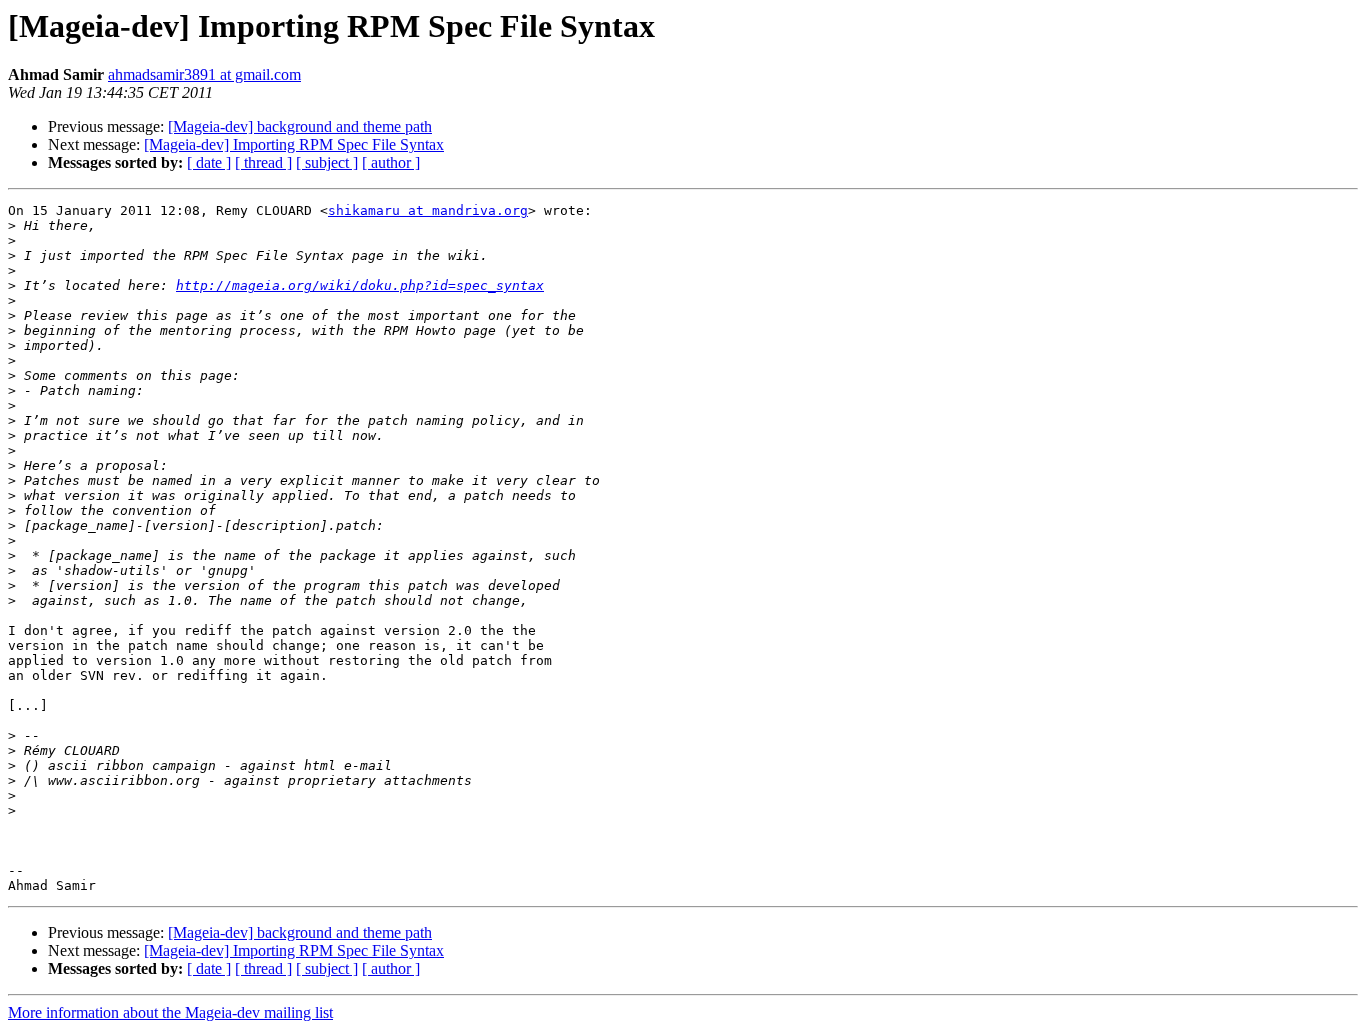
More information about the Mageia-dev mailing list (170, 1012)
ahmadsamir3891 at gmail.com (204, 74)
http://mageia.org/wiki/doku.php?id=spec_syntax (360, 285)
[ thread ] (263, 162)
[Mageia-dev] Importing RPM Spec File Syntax (294, 144)
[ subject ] (327, 162)
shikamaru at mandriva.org (428, 210)
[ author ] (391, 162)
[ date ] (209, 162)
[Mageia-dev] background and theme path (300, 126)
